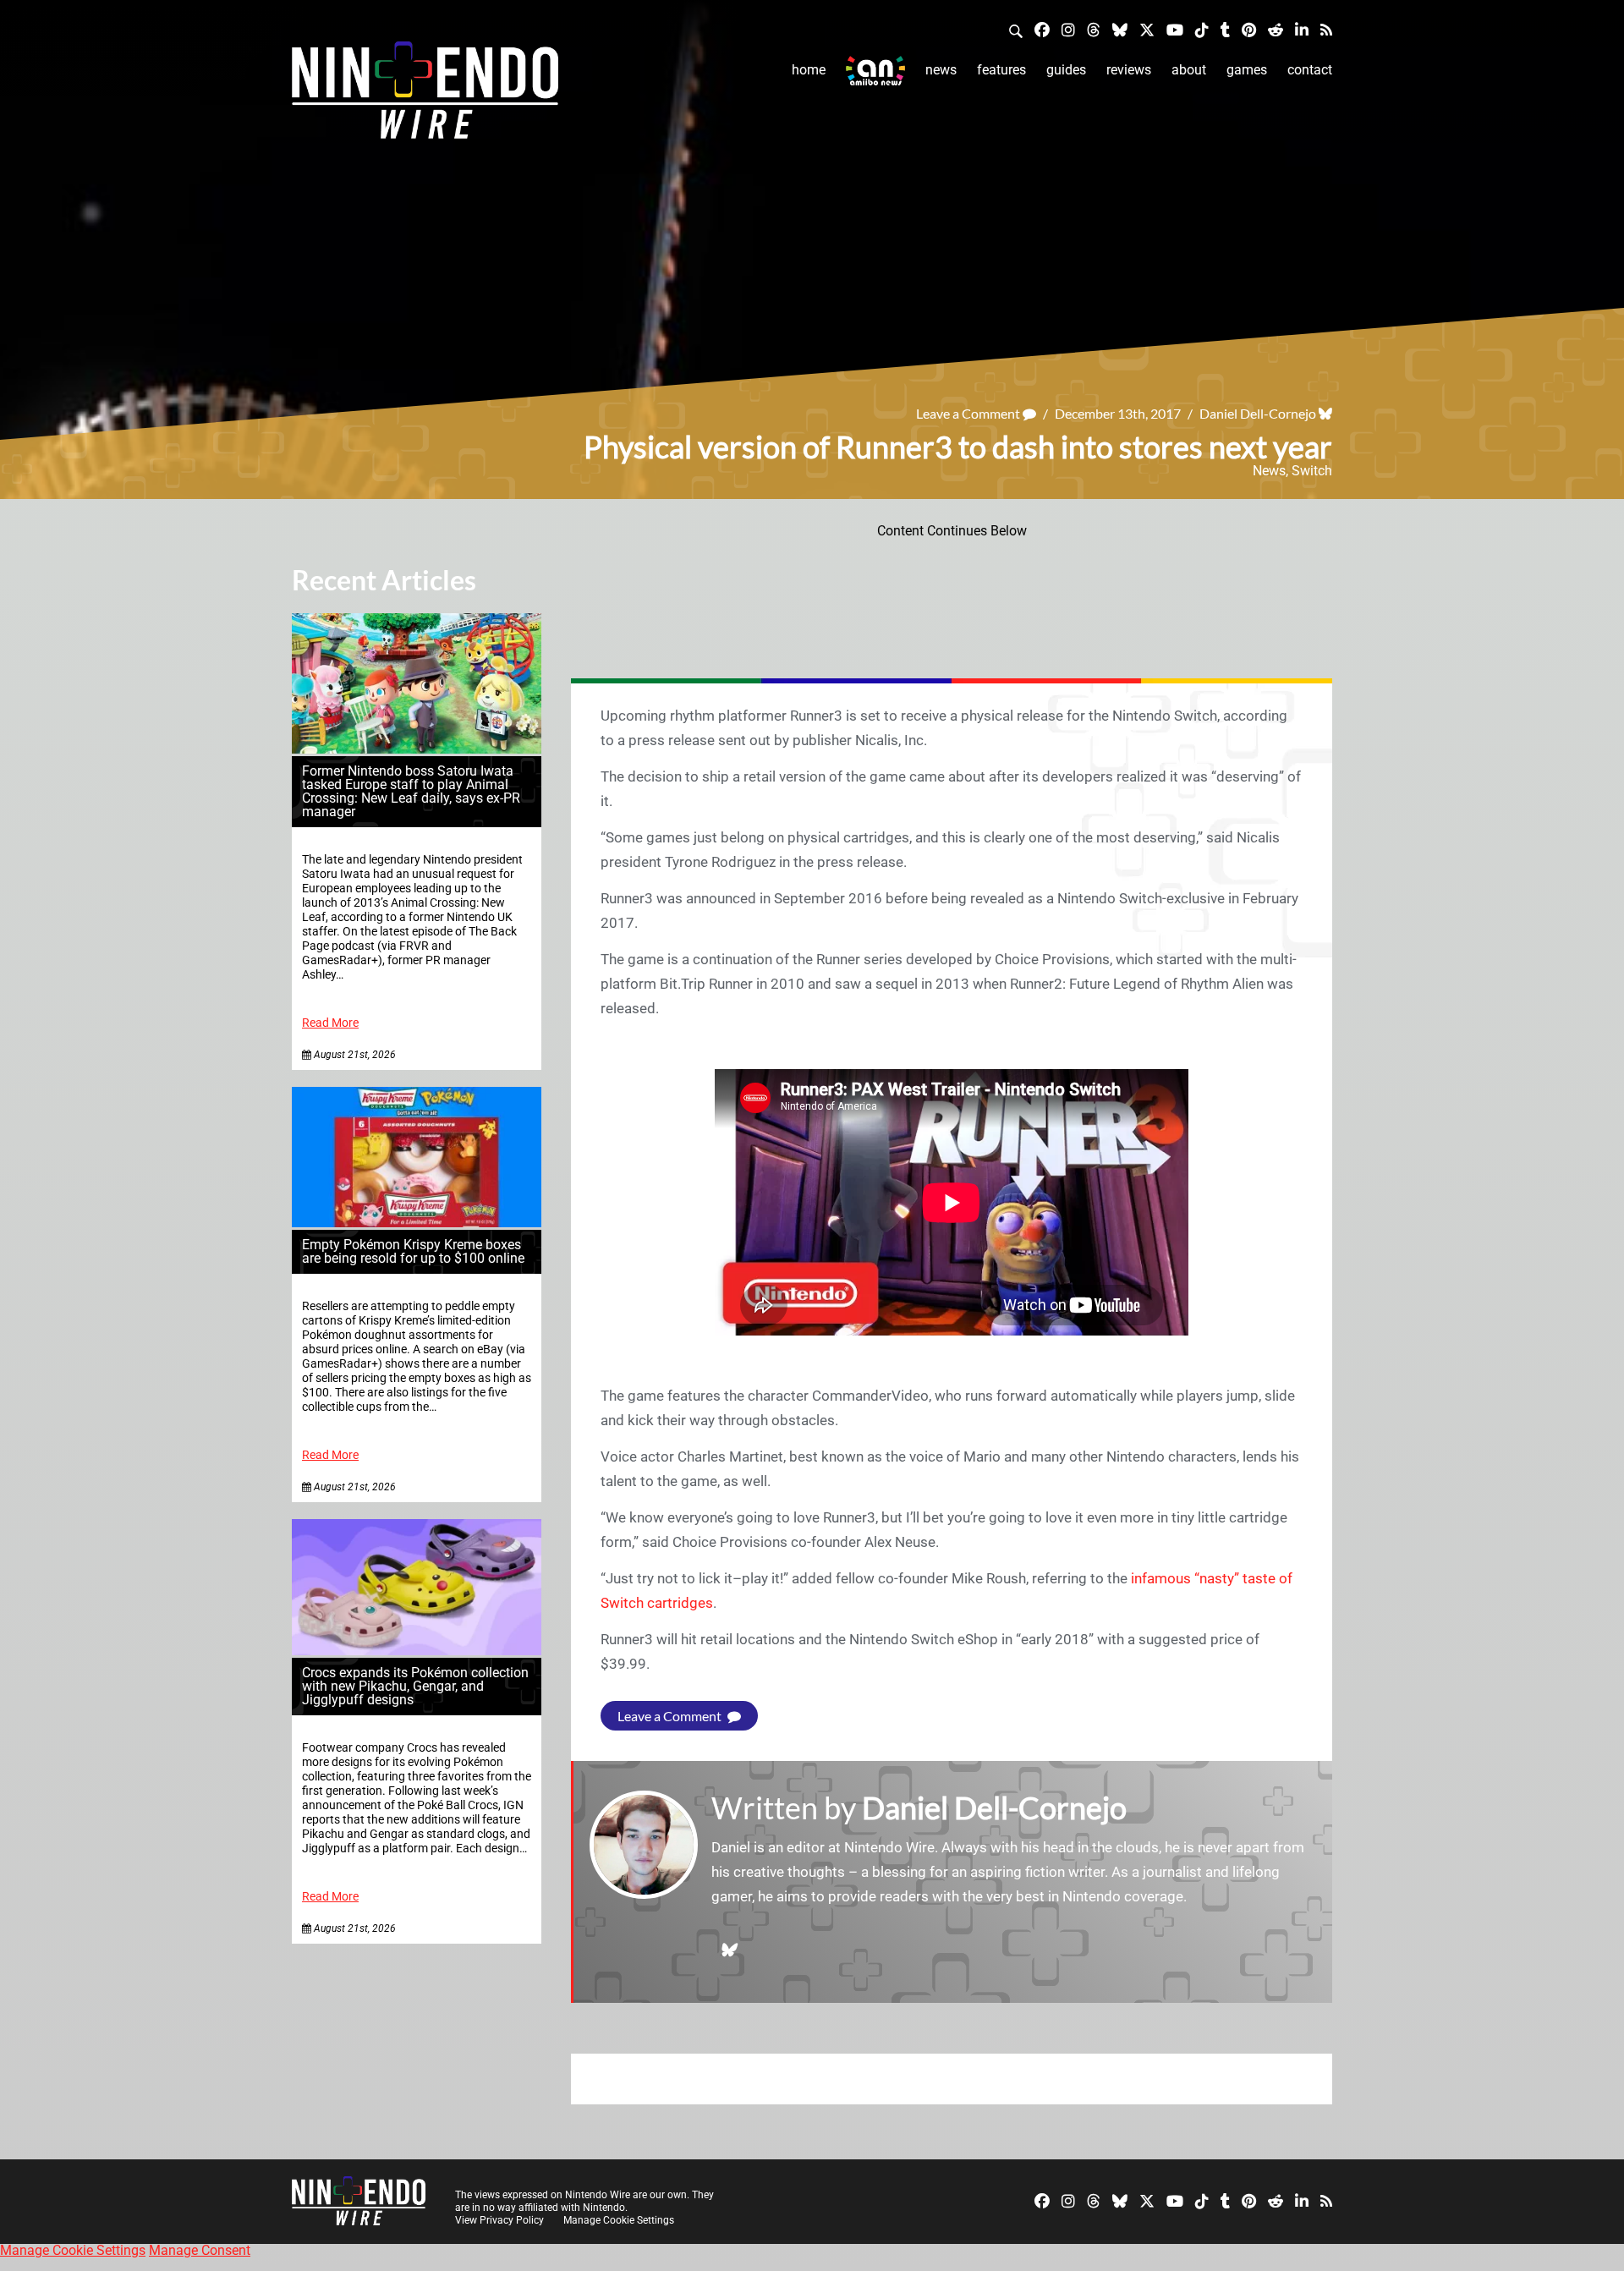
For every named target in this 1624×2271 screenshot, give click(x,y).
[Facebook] (1042, 29)
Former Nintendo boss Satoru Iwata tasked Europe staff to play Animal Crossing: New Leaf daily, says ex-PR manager (411, 791)
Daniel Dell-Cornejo (1258, 413)
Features (1001, 70)
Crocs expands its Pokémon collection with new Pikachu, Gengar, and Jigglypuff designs (415, 1686)
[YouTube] (1175, 29)
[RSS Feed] (1326, 29)
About (1189, 70)
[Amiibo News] (875, 71)
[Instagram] (1068, 29)
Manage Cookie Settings (619, 2220)
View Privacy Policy (499, 2220)
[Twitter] (1147, 29)
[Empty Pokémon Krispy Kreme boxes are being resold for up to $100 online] (417, 1223)
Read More (330, 1023)
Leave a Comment (969, 413)
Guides (1066, 70)
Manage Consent (200, 2250)
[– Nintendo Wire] (425, 96)
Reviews (1129, 70)
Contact (1310, 70)
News (941, 70)
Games (1247, 70)
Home (809, 70)
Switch (1312, 471)
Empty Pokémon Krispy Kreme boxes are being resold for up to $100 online (413, 1251)
